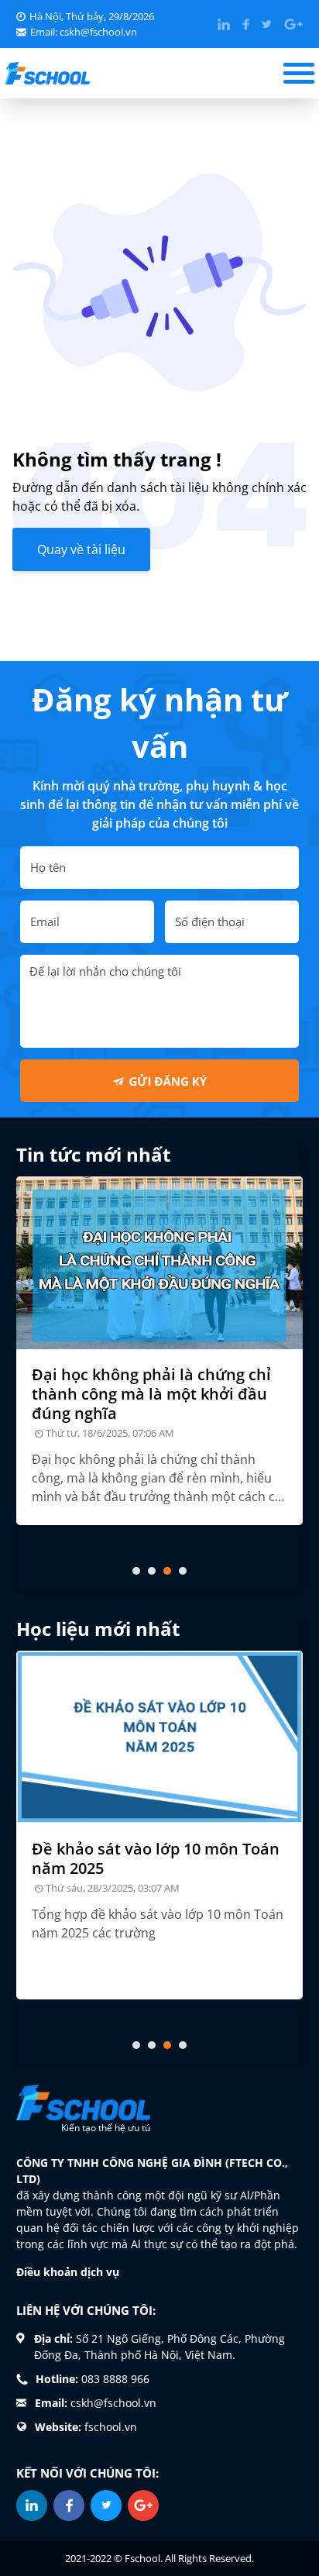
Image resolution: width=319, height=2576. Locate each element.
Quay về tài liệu (81, 549)
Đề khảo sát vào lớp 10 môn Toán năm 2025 (156, 1858)
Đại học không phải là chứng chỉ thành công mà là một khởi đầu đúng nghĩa (151, 1394)
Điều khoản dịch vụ (68, 2272)
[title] (159, 1263)
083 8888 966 (115, 2379)
